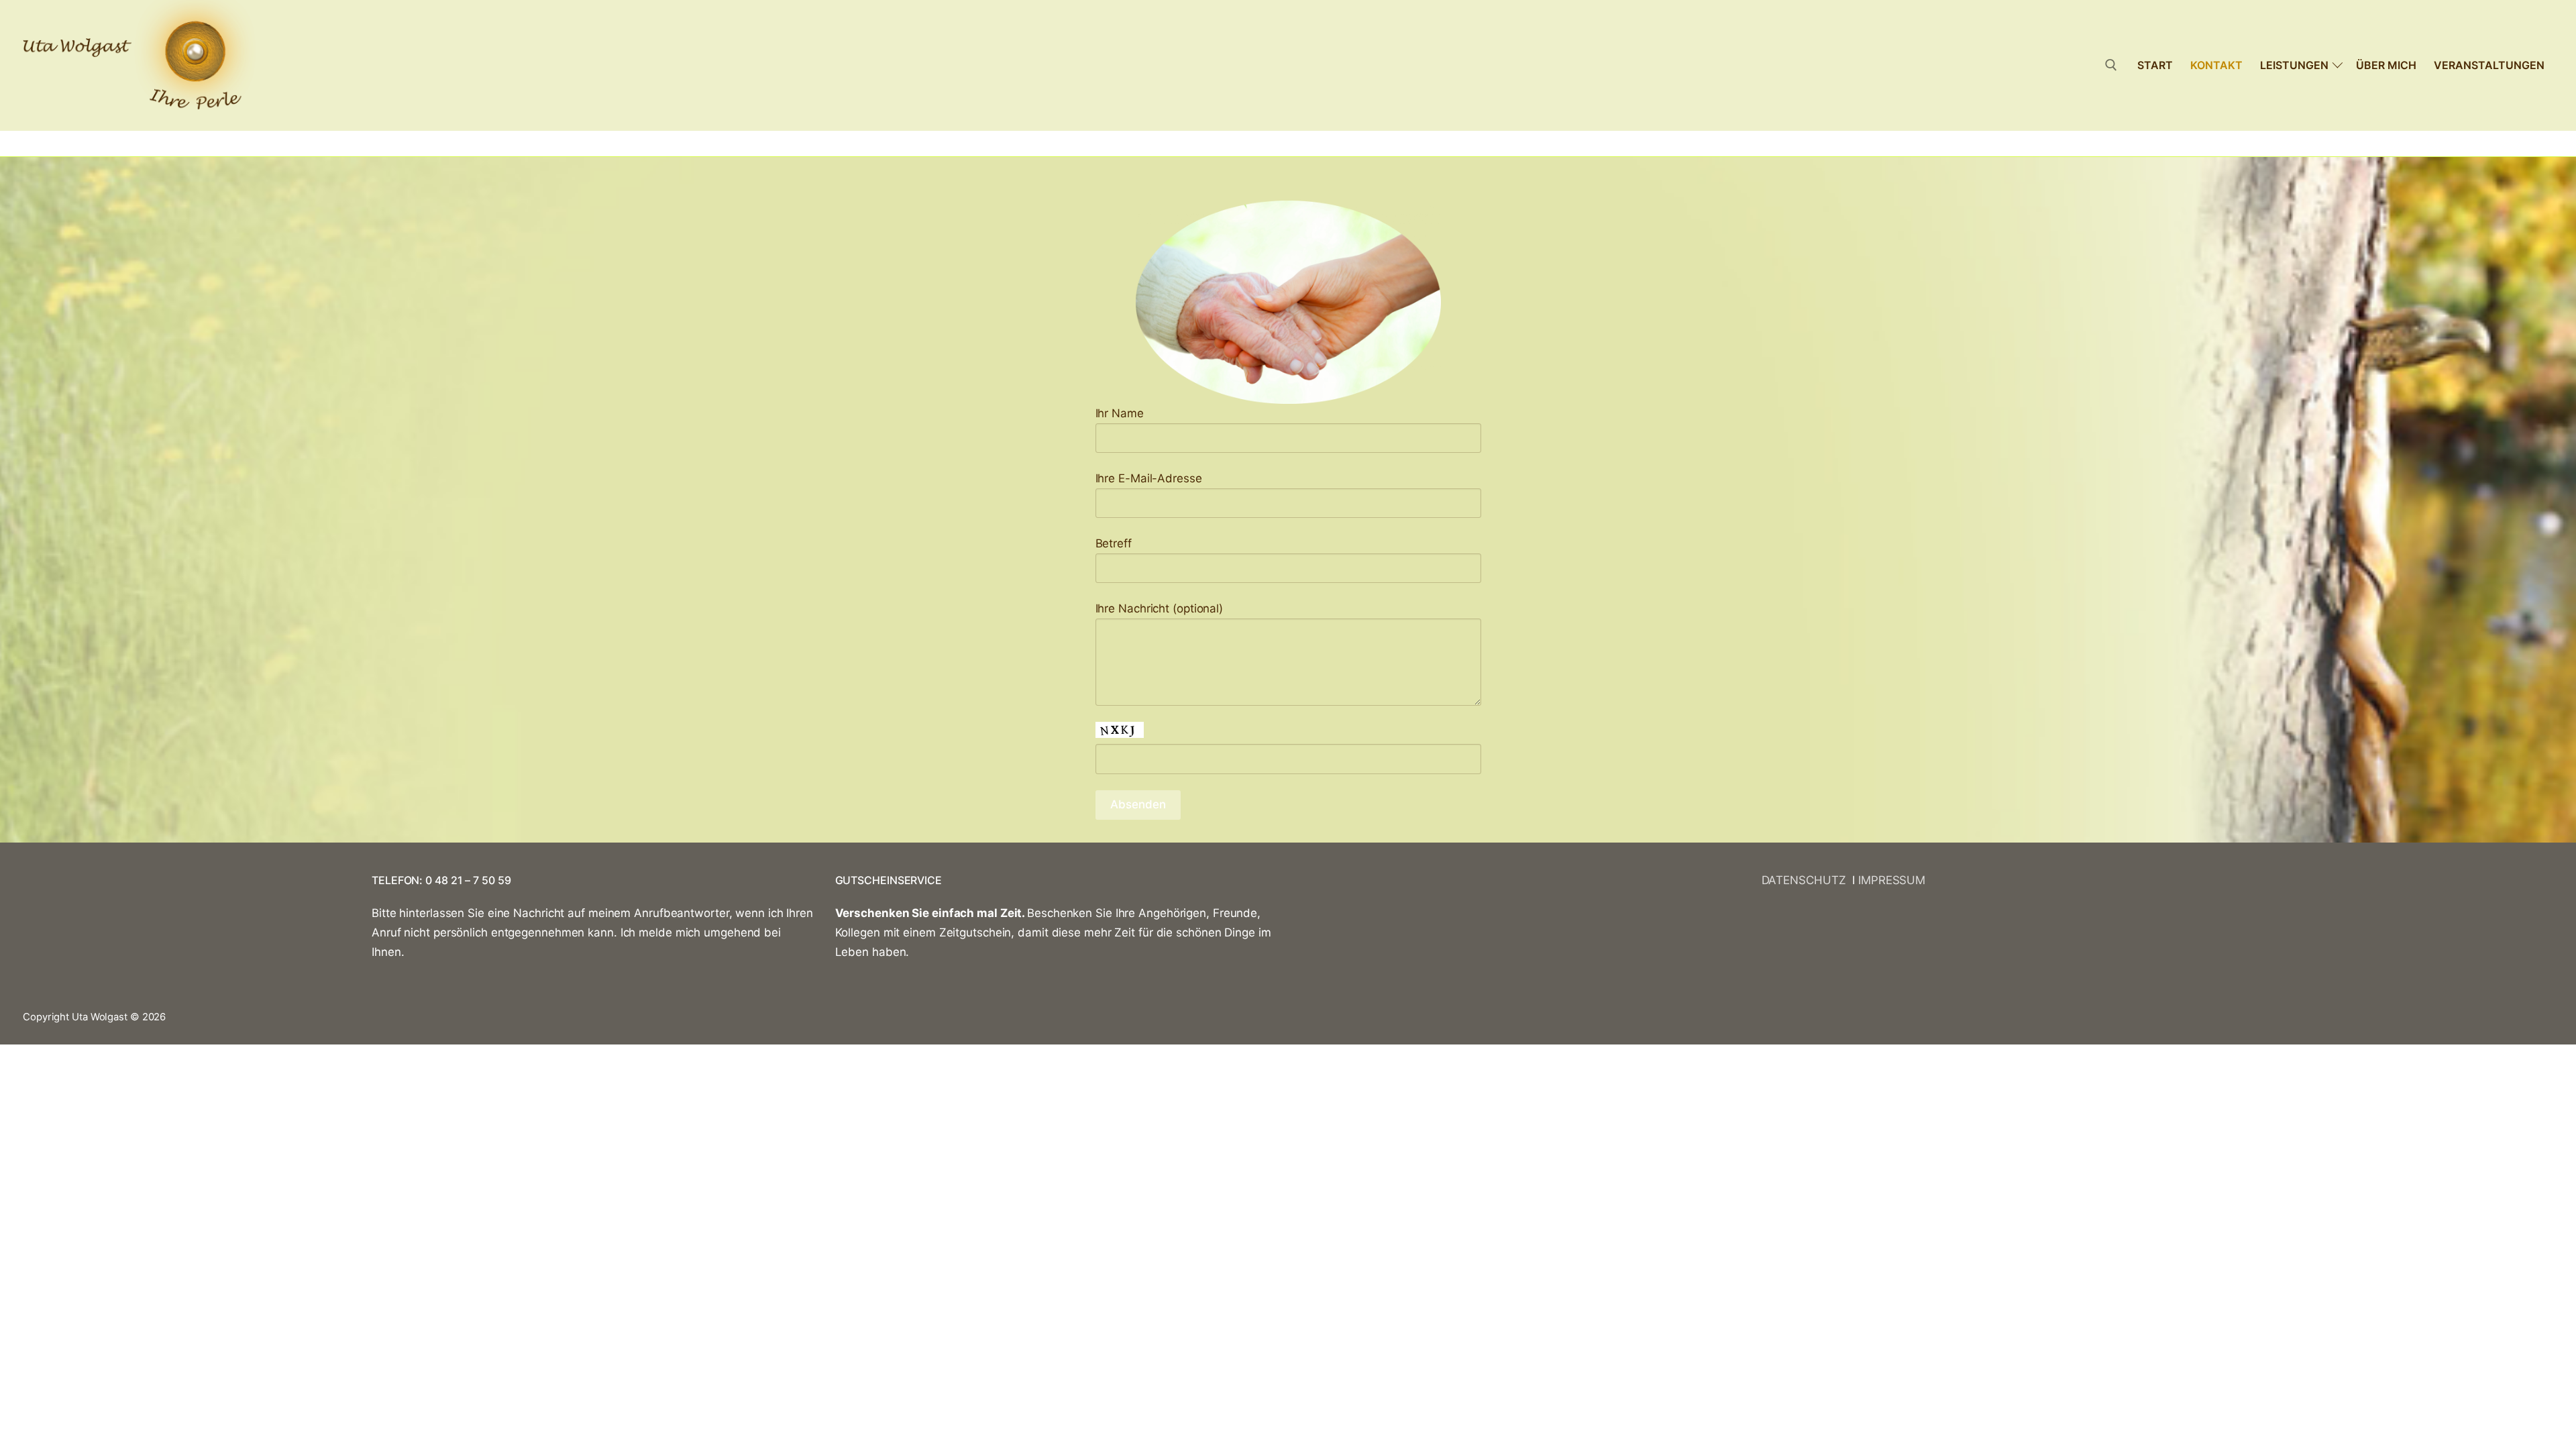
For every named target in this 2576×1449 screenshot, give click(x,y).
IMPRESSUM (1892, 880)
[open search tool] (2111, 65)
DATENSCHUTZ (1807, 880)
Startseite (51, 143)
